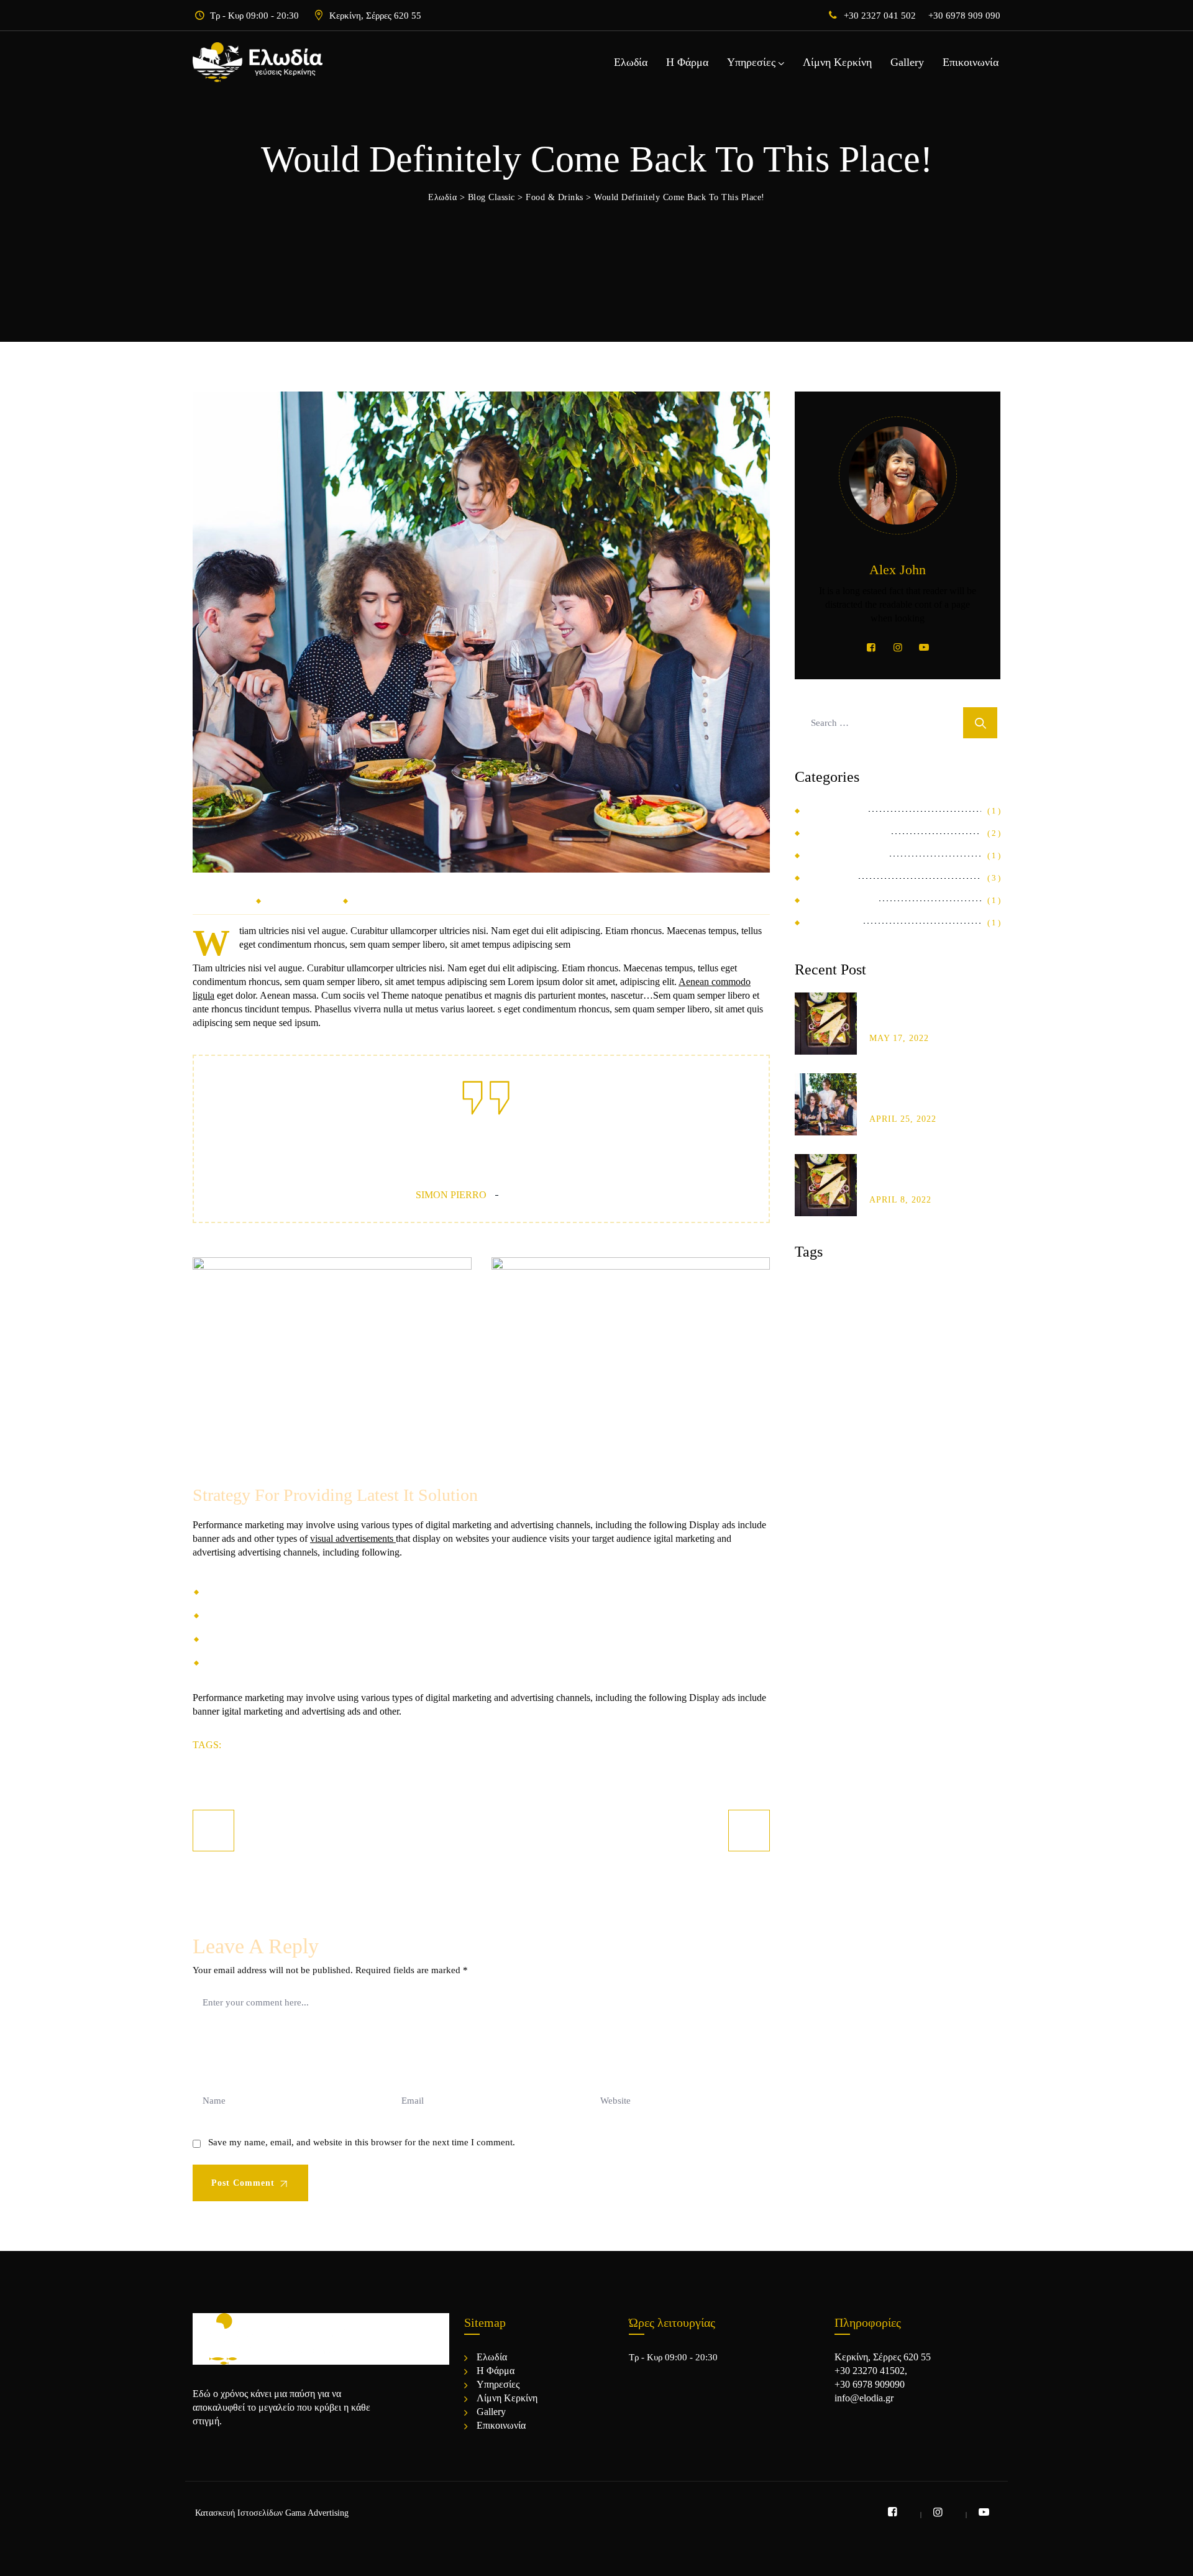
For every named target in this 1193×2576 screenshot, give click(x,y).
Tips (871, 1335)
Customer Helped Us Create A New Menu (926, 1016)
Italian (884, 1310)
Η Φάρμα (687, 62)
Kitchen (829, 878)
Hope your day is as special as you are (923, 1097)
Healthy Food (844, 855)
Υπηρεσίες (751, 62)
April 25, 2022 (903, 1119)
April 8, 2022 (900, 1200)
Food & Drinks (303, 898)
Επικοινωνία (971, 62)
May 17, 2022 (899, 1038)
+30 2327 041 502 (880, 16)
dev (364, 898)
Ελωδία (631, 62)
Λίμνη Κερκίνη (837, 62)
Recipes (821, 1335)
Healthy (322, 1744)
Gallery (907, 62)
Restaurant (839, 900)
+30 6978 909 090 (964, 16)
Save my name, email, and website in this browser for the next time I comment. (362, 2142)
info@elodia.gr (864, 2398)
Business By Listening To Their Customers (929, 1178)
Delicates (834, 811)
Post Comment (245, 2183)
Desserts (260, 1744)
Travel (380, 1744)
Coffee (893, 1285)
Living (938, 1310)
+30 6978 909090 (870, 2384)
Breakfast (829, 1285)
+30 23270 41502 (870, 2371)
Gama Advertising (317, 2513)
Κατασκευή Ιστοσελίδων (239, 2513)
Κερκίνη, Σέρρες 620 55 (375, 16)
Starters (831, 923)
